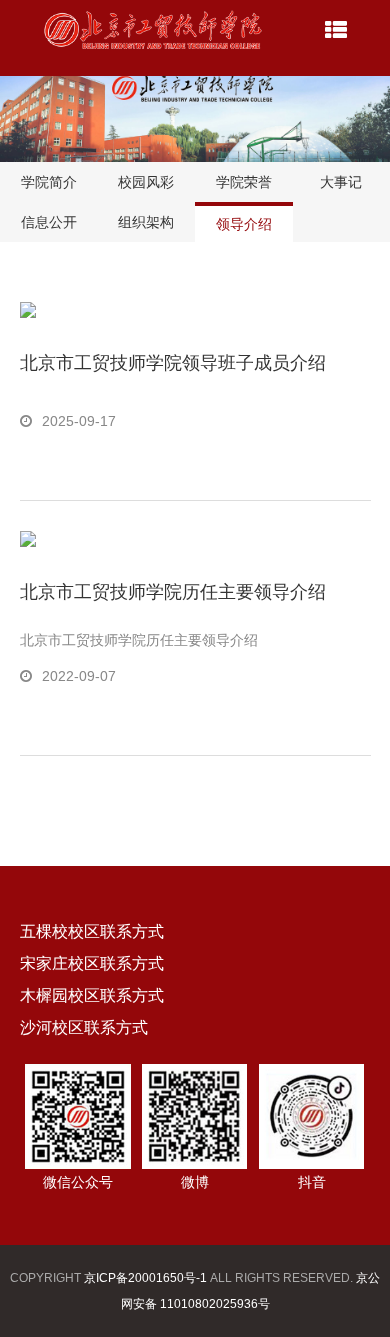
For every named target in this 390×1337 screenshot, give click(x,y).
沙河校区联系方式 (84, 1027)
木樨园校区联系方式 (92, 995)
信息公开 (49, 222)
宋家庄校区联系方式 (92, 963)
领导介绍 (244, 224)
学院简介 (49, 182)
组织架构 (146, 222)
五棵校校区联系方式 (92, 931)
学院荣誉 (244, 182)
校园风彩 (146, 182)
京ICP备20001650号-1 (145, 1278)
